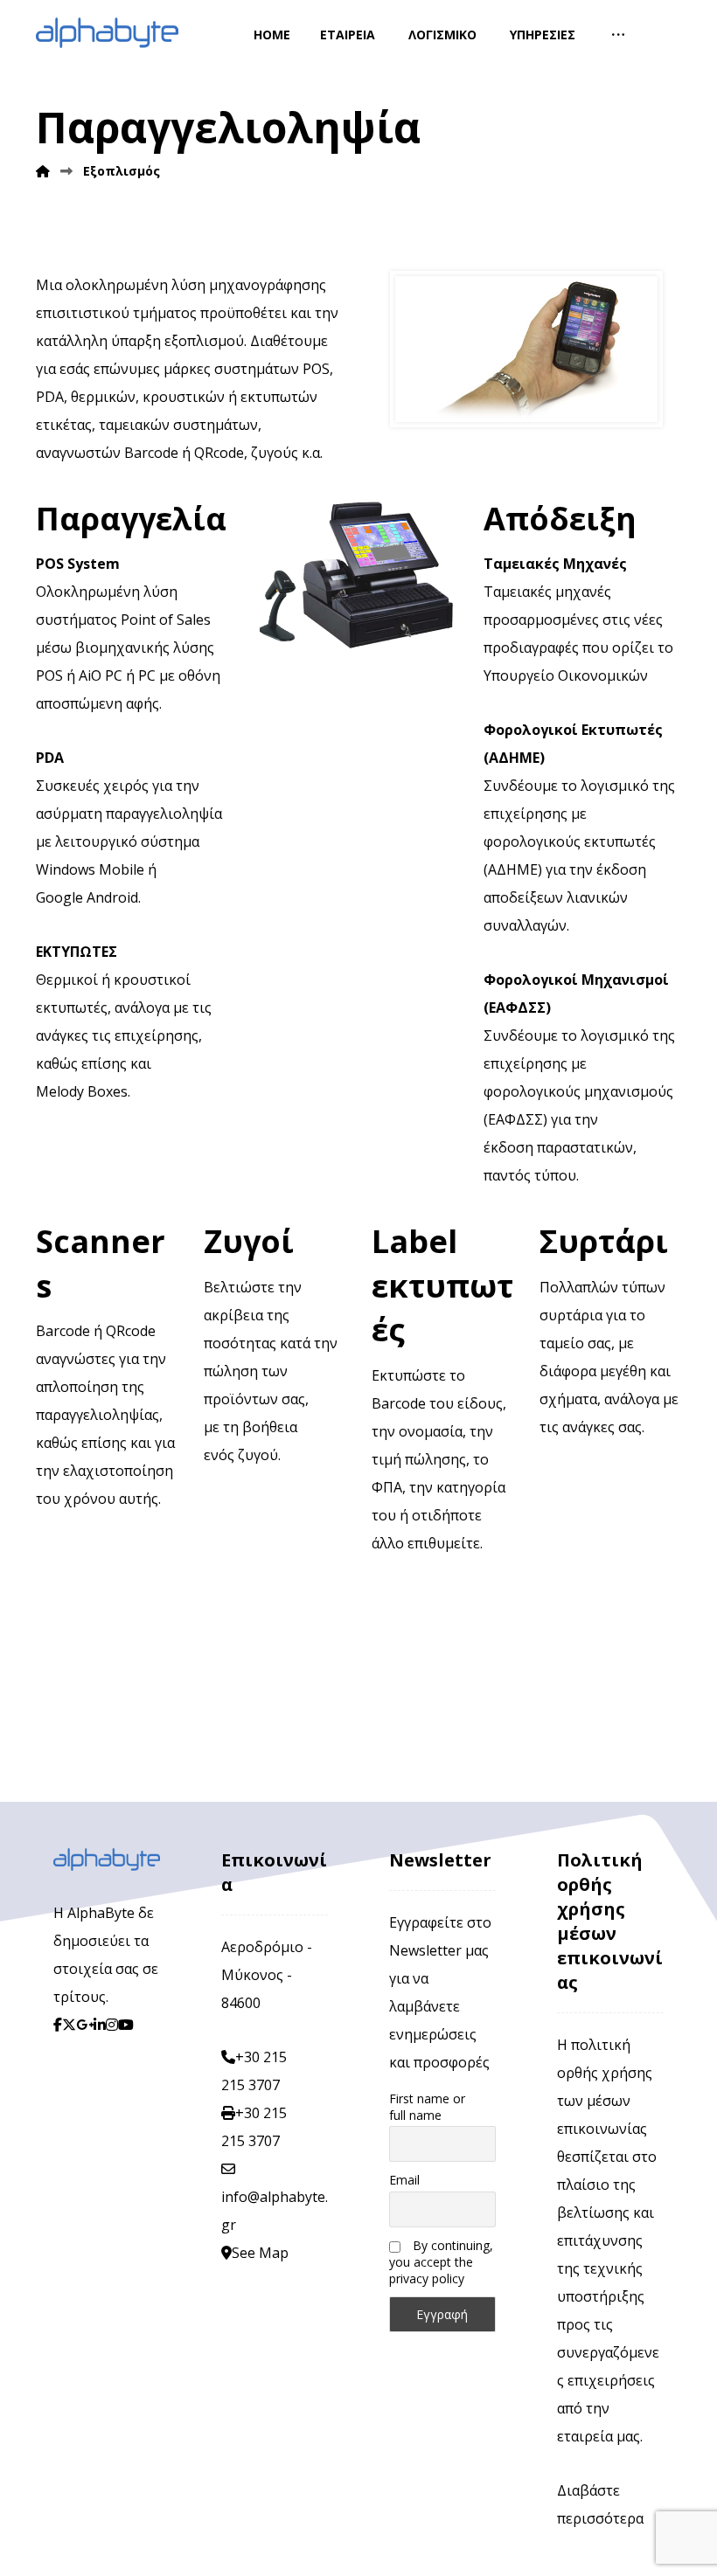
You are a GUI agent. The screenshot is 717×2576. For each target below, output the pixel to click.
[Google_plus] (85, 2025)
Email (404, 2180)
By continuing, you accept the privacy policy (441, 2262)
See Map (260, 2253)
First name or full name (427, 2107)
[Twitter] (69, 2025)
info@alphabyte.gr (275, 2211)
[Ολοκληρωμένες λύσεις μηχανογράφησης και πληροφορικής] (107, 33)
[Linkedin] (100, 2025)
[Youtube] (126, 2025)
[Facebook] (58, 2025)
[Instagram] (112, 2025)
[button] (618, 35)
